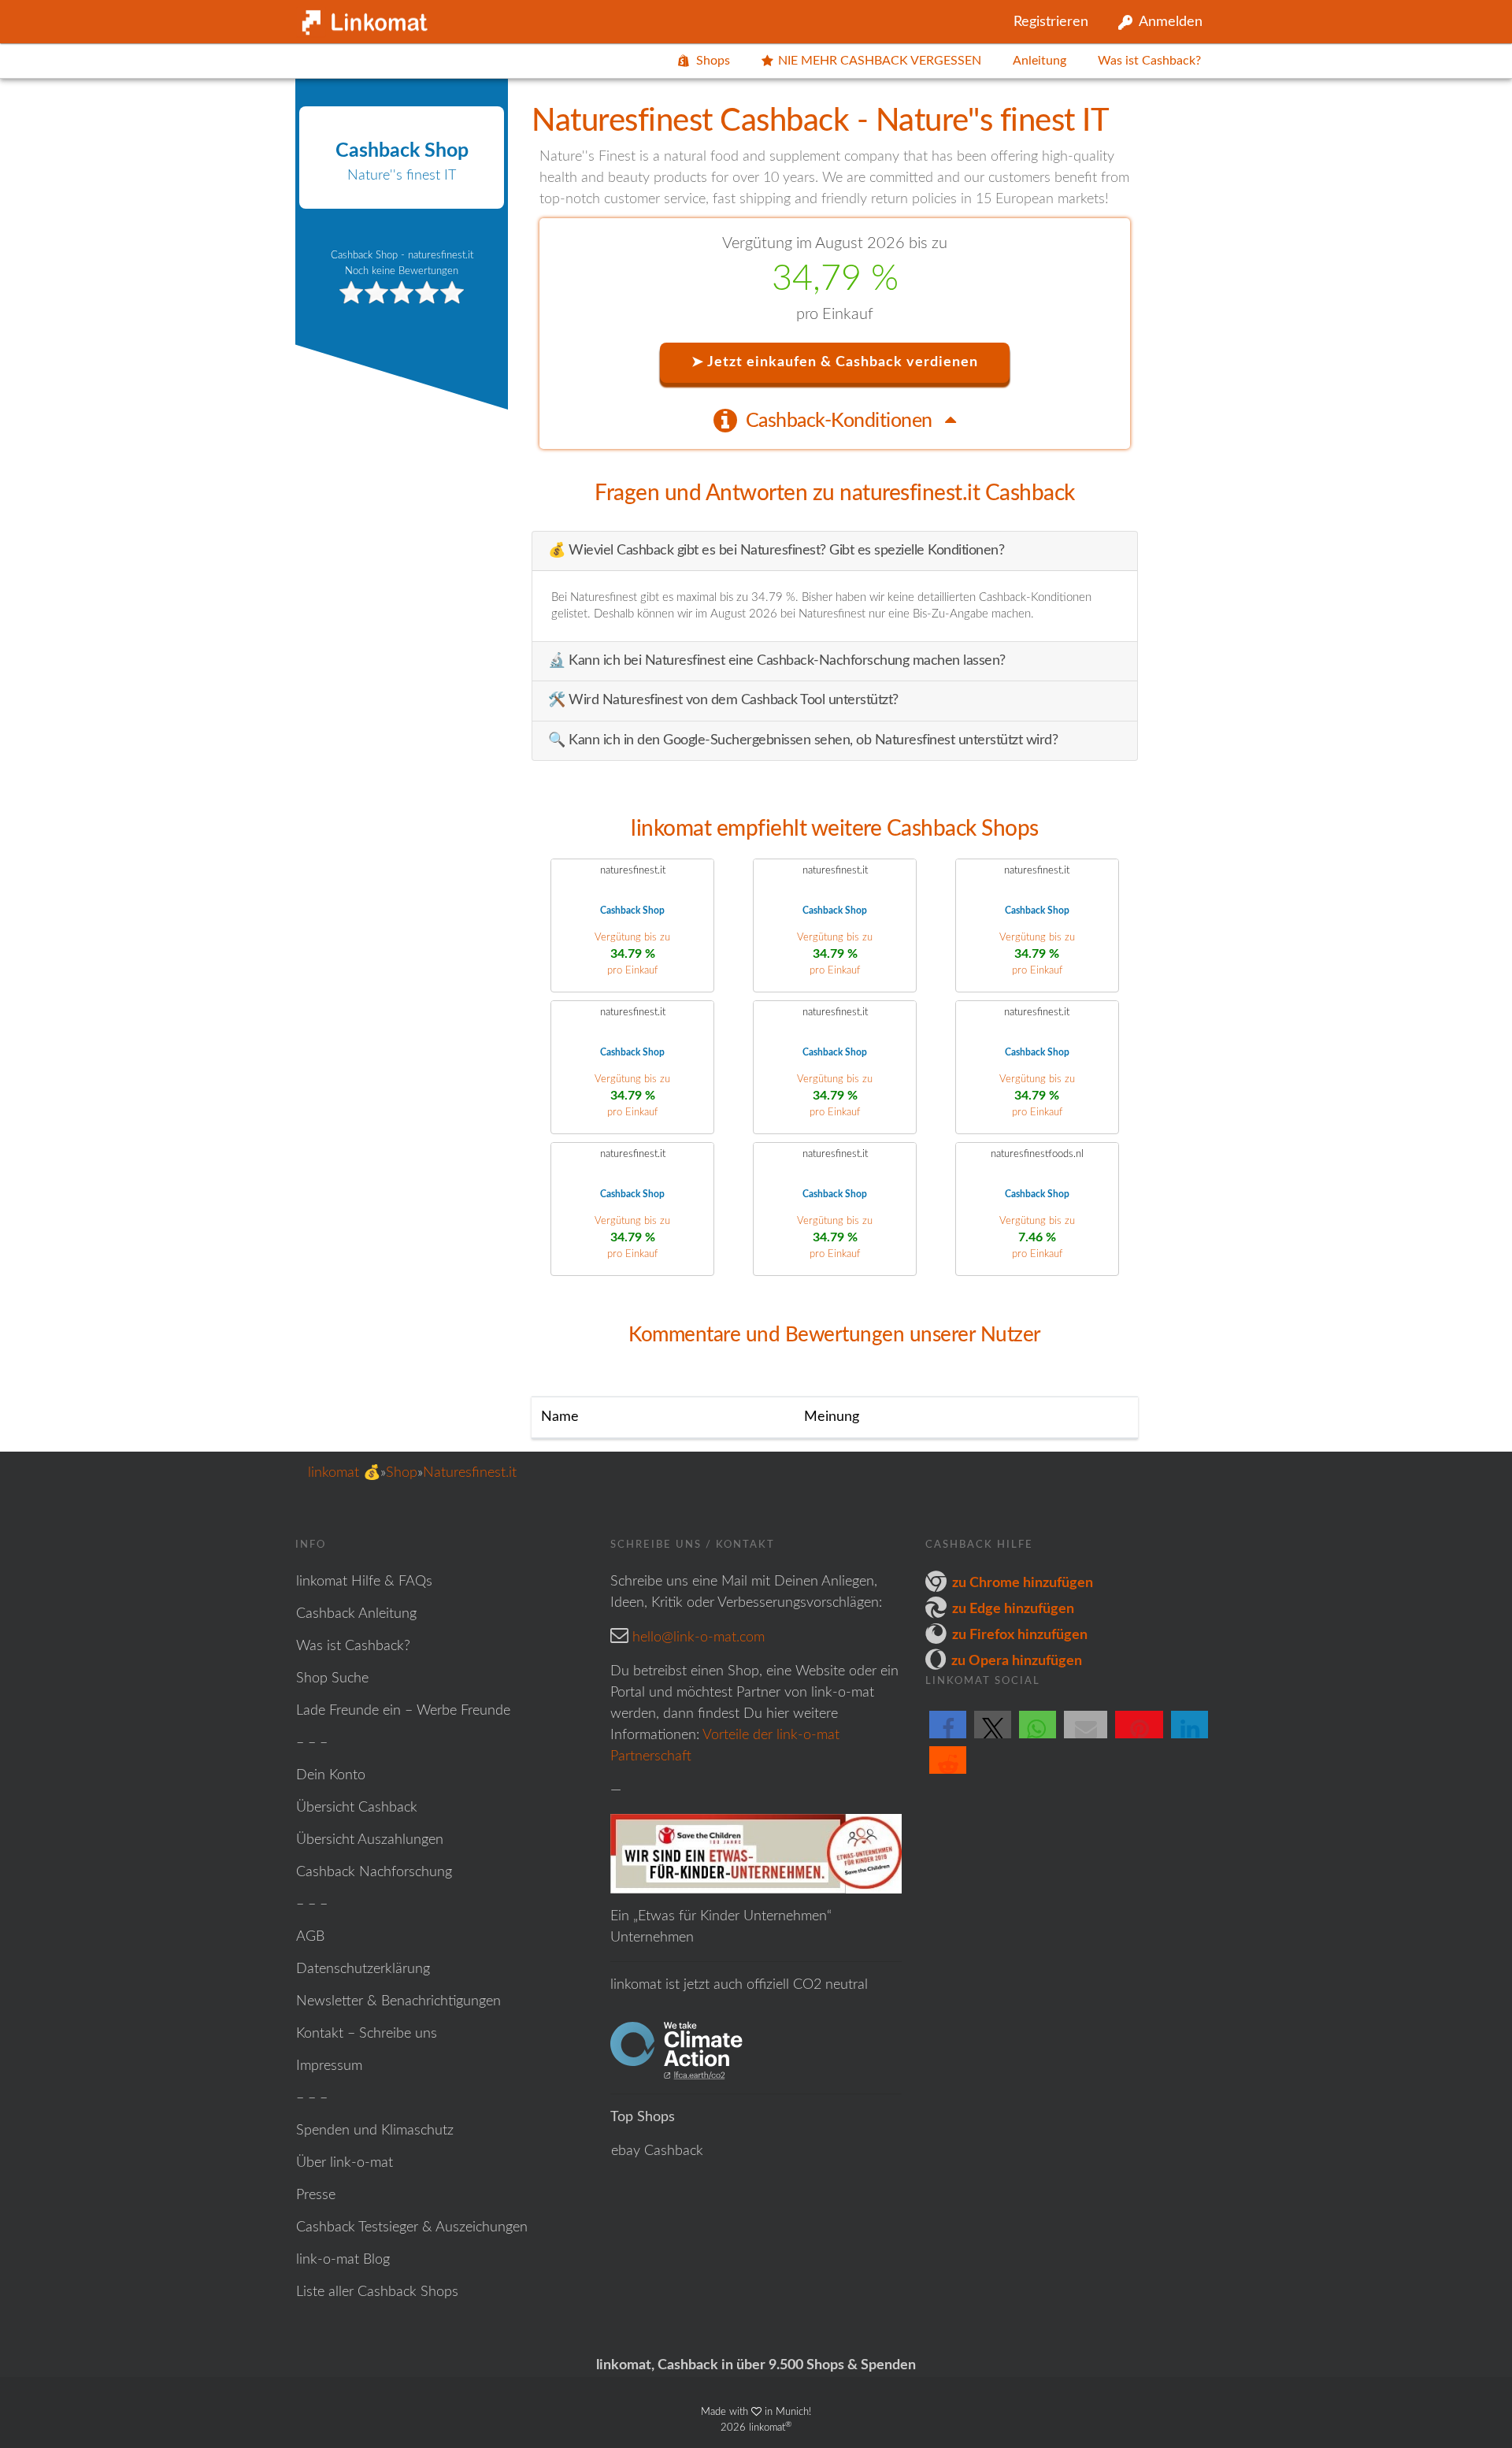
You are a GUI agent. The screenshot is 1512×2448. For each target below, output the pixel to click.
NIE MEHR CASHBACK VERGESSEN (880, 61)
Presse (316, 2195)
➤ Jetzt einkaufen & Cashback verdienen (835, 362)
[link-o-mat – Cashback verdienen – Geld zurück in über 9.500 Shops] (362, 19)
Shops (713, 61)
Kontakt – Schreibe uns (367, 2034)
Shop (402, 1473)
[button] (948, 1738)
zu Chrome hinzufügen (1023, 1583)
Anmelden (1171, 22)
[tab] (835, 420)
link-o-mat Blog (343, 2260)
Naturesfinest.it (470, 1473)
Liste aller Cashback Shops (377, 2292)
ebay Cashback (657, 2151)
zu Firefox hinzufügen (1020, 1635)
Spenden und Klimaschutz (375, 2131)
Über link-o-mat (345, 2163)
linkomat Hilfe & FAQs (364, 1582)
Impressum (329, 2066)
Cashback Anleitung (356, 1614)
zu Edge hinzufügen (1013, 1609)
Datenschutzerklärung (363, 1969)
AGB (310, 1937)
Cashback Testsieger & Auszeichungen (412, 2227)
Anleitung (1039, 61)
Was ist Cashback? (1149, 61)
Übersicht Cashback (357, 1808)
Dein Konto (331, 1775)
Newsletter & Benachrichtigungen (398, 2001)
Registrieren (1051, 22)
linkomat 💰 (344, 1473)
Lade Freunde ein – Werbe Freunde (403, 1711)
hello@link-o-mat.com (699, 1638)
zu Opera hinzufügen (1017, 1661)
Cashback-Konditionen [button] (841, 421)
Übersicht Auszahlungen (370, 1840)
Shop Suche (332, 1678)
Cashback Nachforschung (374, 1872)
